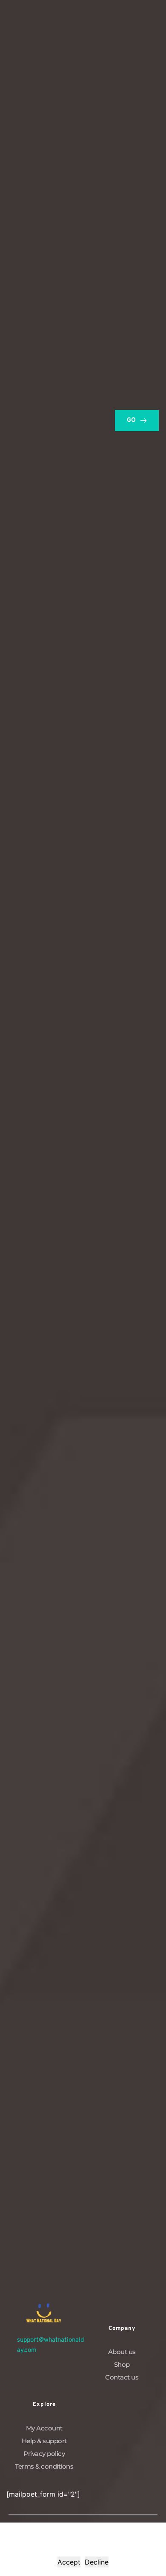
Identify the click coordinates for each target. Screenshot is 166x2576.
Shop (122, 2364)
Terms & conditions (44, 2466)
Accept (69, 2562)
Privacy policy (44, 2454)
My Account (44, 2428)
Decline (97, 2562)
